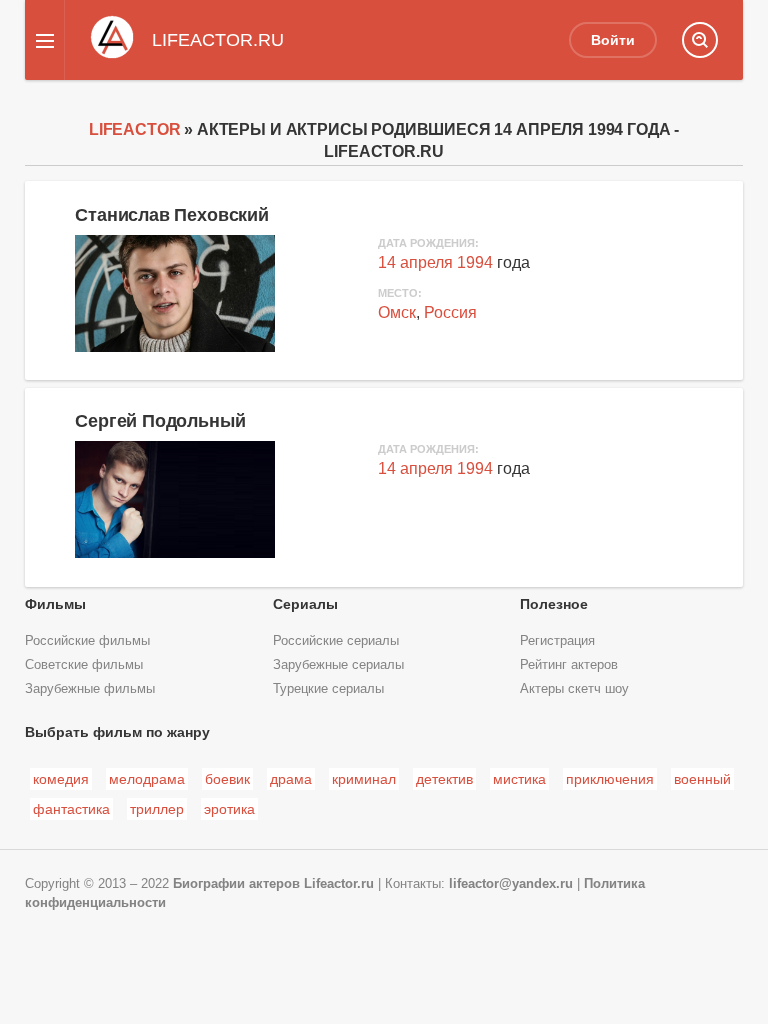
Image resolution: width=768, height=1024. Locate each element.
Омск (397, 312)
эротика (229, 809)
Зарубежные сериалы (338, 665)
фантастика (71, 809)
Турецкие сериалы (328, 689)
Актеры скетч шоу (574, 689)
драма (291, 779)
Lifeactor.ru (339, 884)
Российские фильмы (87, 641)
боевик (227, 779)
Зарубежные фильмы (90, 689)
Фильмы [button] (55, 604)
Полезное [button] (554, 604)
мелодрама (147, 779)
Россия (450, 312)
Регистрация (557, 641)
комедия (61, 779)
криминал (364, 779)
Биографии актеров (236, 884)
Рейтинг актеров (569, 665)
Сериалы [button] (305, 604)
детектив (444, 779)
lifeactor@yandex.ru (511, 884)
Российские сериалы (336, 641)
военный (702, 779)
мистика (519, 779)
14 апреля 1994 (435, 262)
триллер (157, 809)
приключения (610, 779)
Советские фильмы (84, 665)
